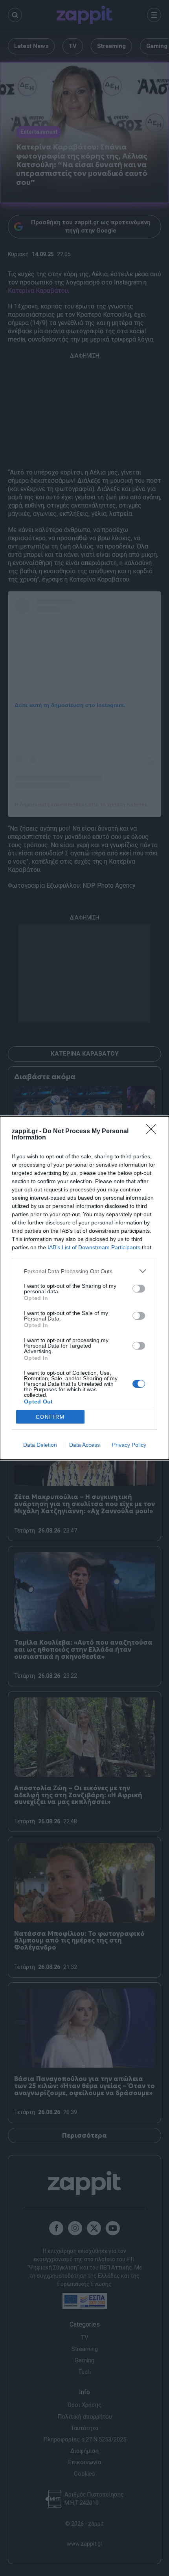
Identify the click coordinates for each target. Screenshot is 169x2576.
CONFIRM (50, 1417)
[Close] (154, 1132)
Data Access (84, 1445)
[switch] (139, 1289)
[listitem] (84, 1271)
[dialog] (84, 1288)
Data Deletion (40, 1445)
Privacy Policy (129, 1445)
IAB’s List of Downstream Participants (94, 1247)
